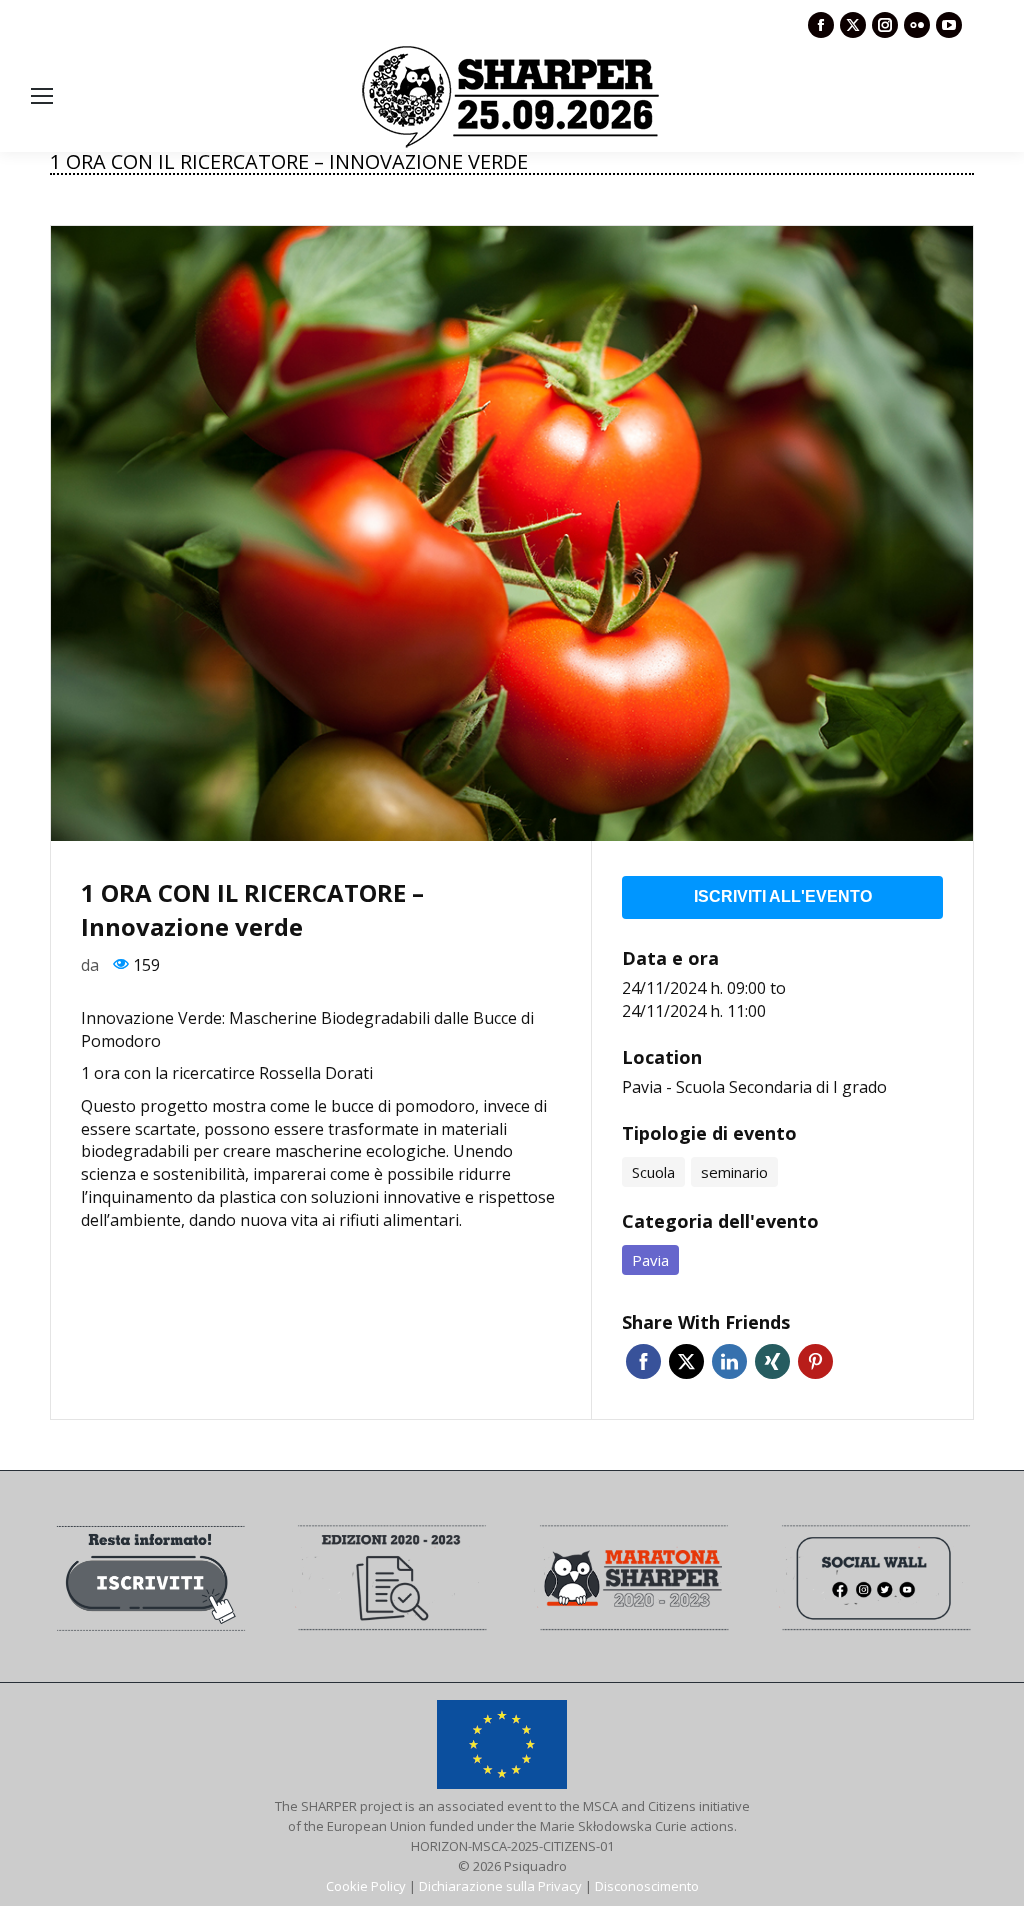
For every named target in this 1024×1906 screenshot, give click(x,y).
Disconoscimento (647, 1886)
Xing (772, 1361)
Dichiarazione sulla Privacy (500, 1886)
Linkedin (729, 1361)
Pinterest (815, 1361)
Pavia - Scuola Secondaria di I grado (754, 1087)
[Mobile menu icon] (42, 96)
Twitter (686, 1361)
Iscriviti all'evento (783, 896)
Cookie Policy (366, 1886)
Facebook (643, 1361)
